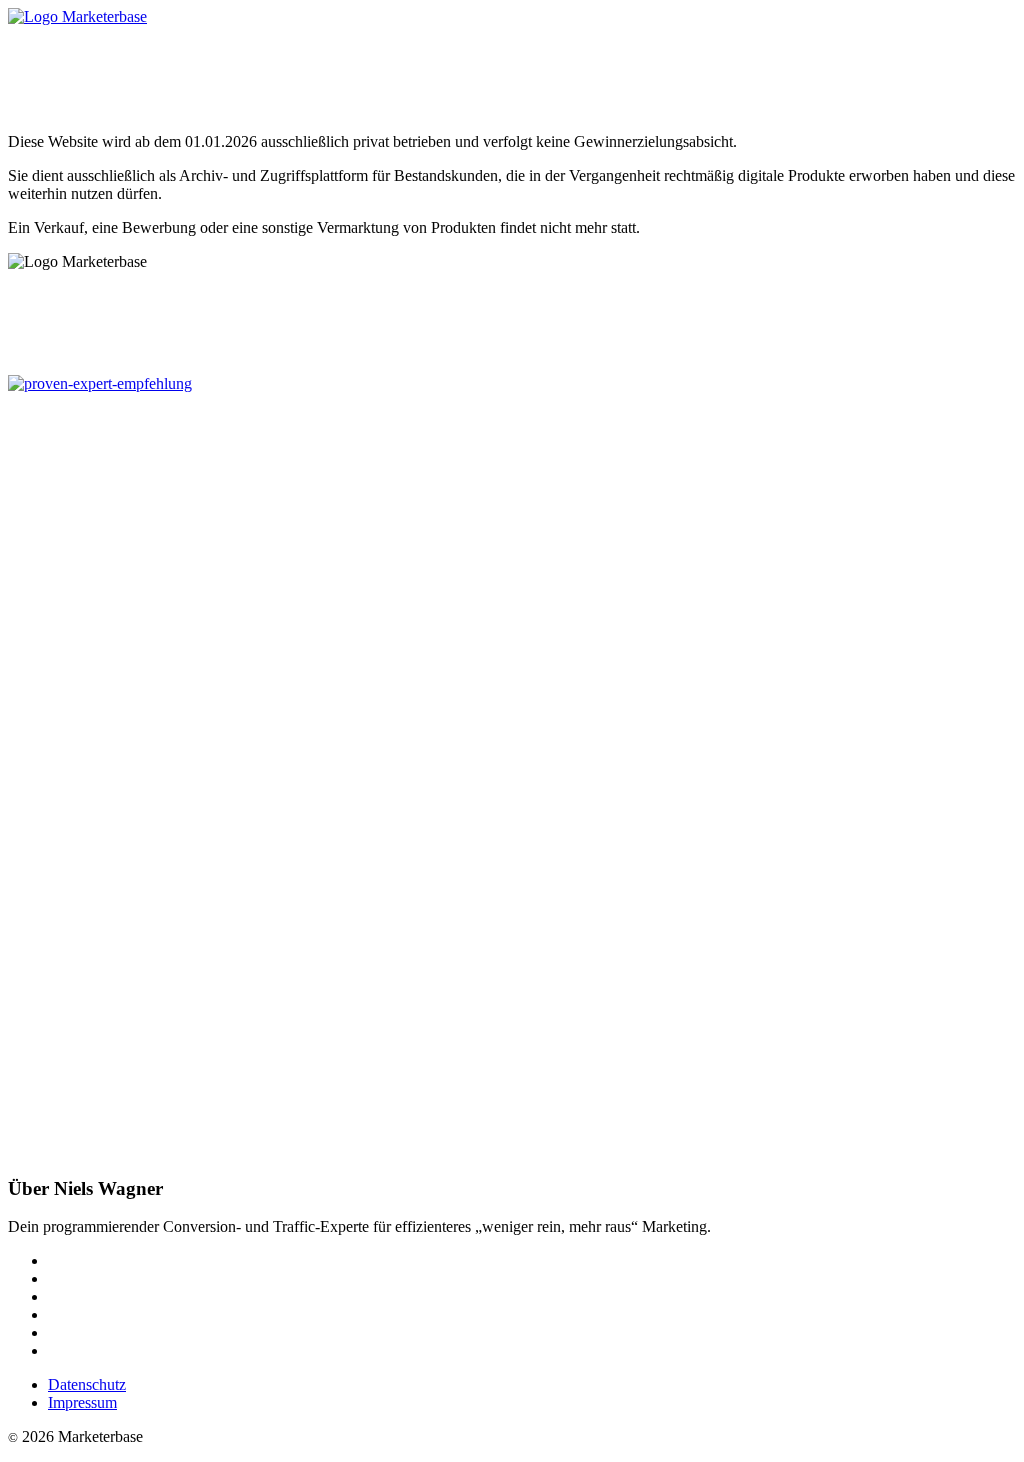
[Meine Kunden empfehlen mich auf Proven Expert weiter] (100, 383)
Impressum (82, 1402)
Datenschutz (87, 1384)
